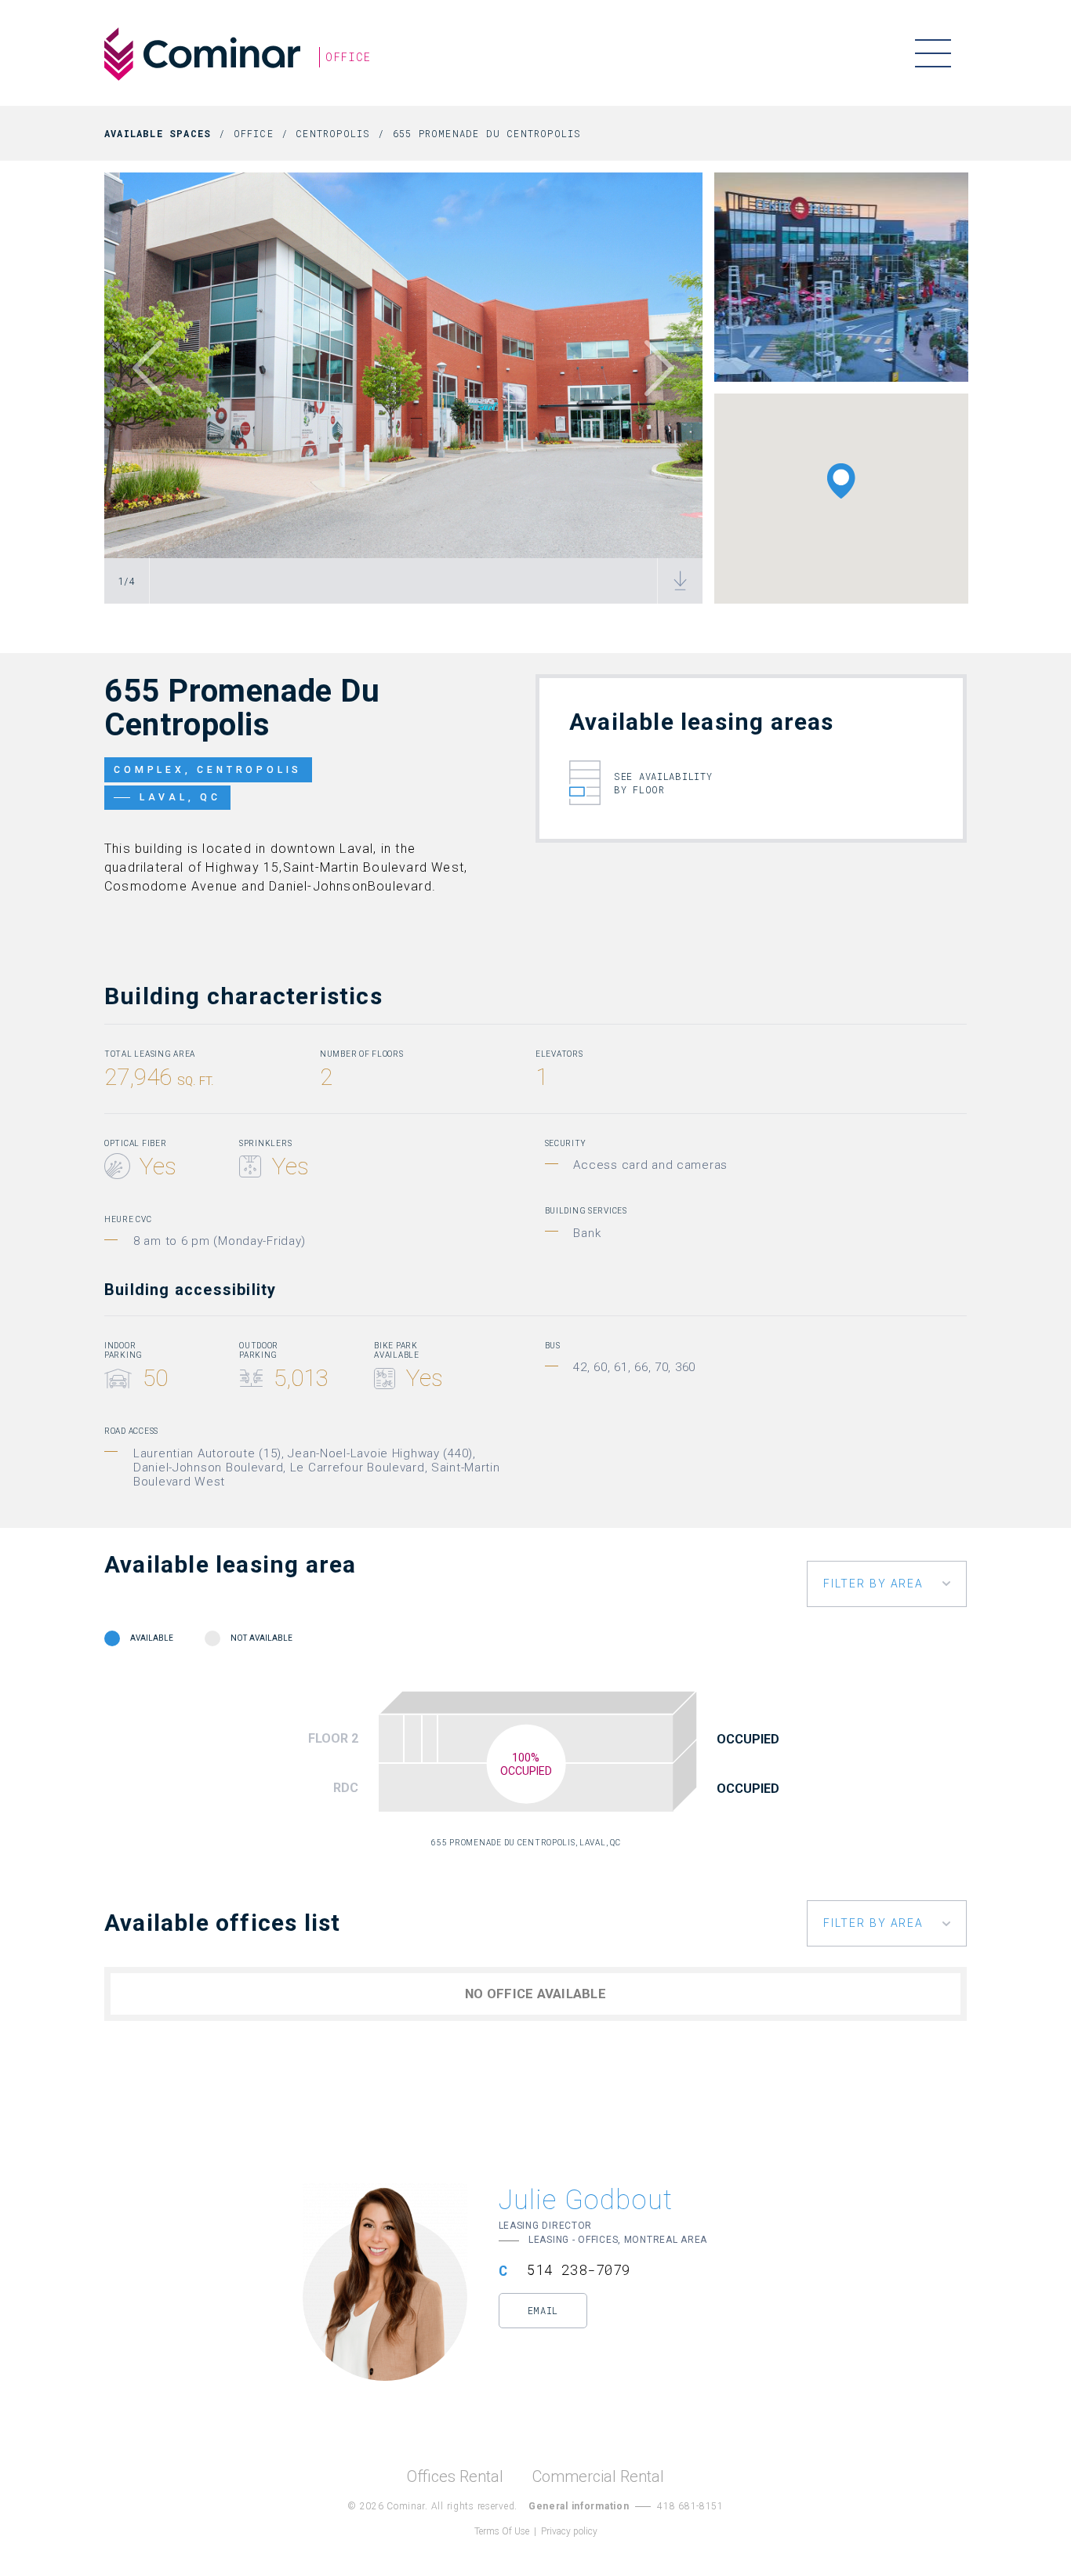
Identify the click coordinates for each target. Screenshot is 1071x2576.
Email (543, 2310)
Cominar (202, 54)
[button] (841, 481)
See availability (663, 783)
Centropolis (333, 133)
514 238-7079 (579, 2269)
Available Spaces (158, 133)
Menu (933, 53)
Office (254, 133)
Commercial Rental (598, 2477)
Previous (143, 368)
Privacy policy (569, 2531)
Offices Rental (455, 2477)
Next (663, 368)
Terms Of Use (502, 2531)
